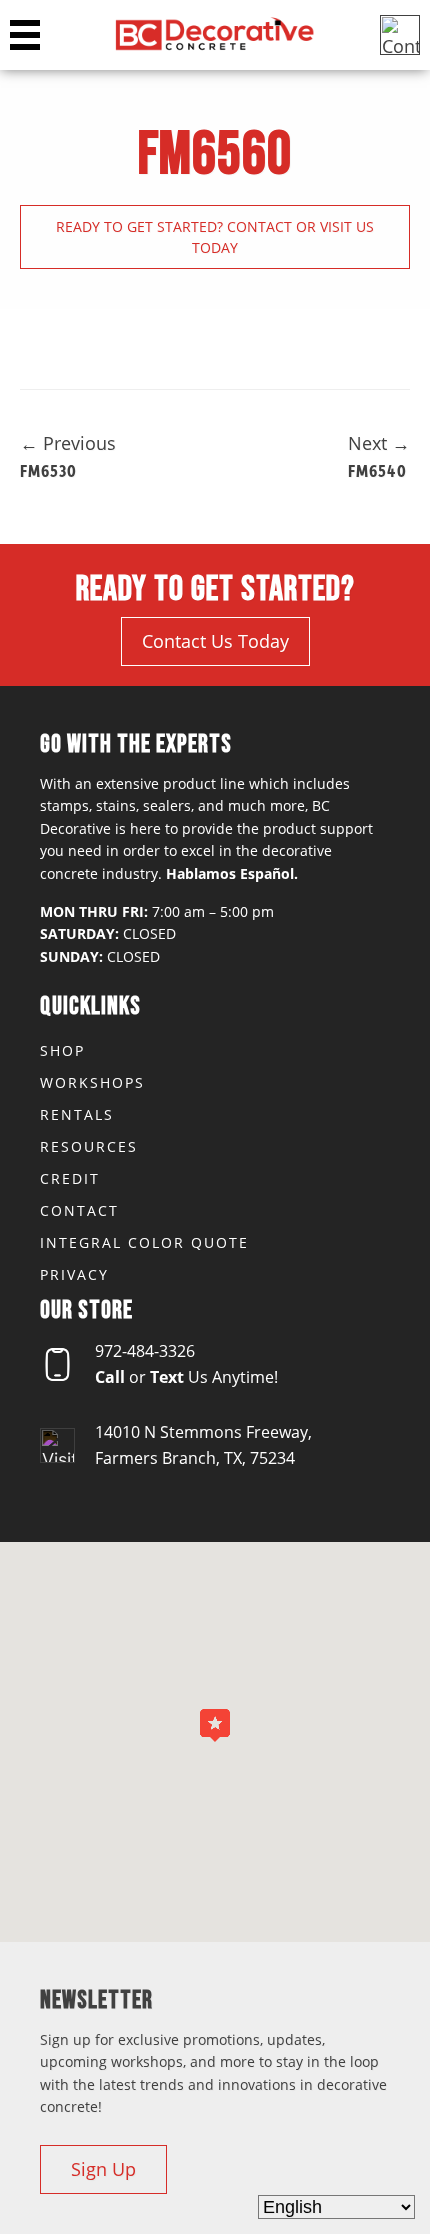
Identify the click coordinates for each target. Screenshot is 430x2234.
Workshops (92, 1082)
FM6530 (48, 470)
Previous (68, 443)
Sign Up (103, 2169)
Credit (70, 1178)
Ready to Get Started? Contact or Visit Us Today (215, 237)
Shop (62, 1050)
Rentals (77, 1114)
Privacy (74, 1274)
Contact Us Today (215, 641)
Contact (79, 1210)
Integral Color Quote (144, 1242)
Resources (89, 1146)
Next (379, 443)
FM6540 (377, 470)
